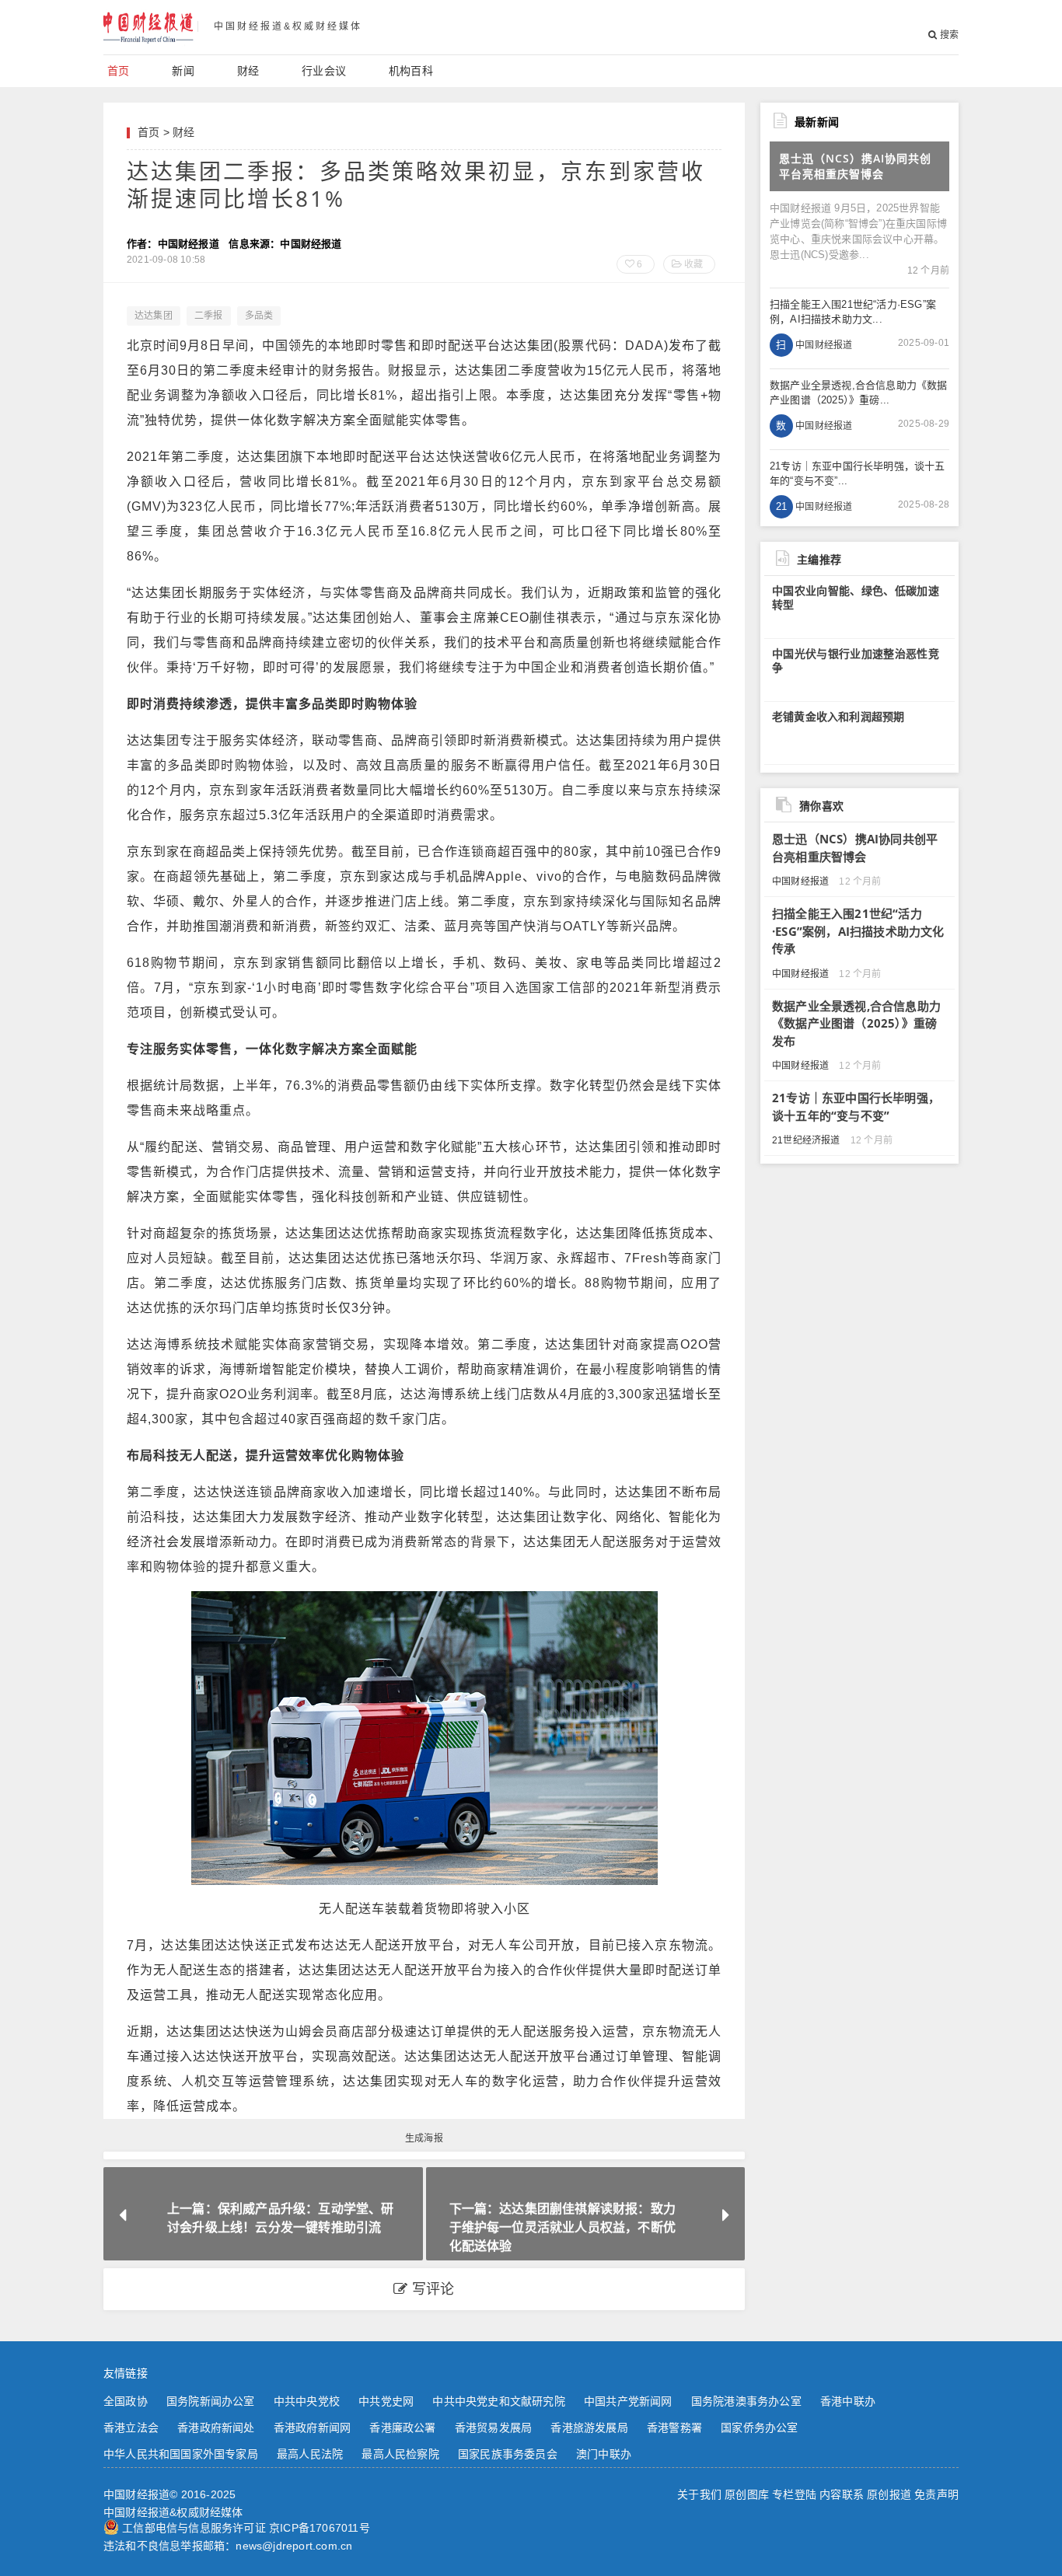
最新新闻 (817, 122)
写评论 (431, 2289)
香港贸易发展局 (493, 2428)
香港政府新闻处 (216, 2428)
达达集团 (154, 316)
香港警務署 (674, 2428)
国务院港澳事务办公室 (746, 2401)
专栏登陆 (794, 2494)
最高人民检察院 (400, 2454)
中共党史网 (386, 2401)
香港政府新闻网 (312, 2428)
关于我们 (699, 2494)
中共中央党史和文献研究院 (498, 2401)
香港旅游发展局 (589, 2428)
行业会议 (324, 71)
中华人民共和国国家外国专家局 (181, 2454)
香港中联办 (848, 2401)
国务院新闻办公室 (211, 2401)
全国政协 (126, 2401)
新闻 (183, 71)
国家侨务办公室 (759, 2428)
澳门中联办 (604, 2454)
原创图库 (747, 2494)
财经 (248, 71)
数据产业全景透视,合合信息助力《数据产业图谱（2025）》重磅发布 (856, 1023)
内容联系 (842, 2494)
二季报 (209, 316)
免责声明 (936, 2494)
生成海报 (424, 2138)
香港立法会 (131, 2428)
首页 (118, 71)
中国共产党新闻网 (628, 2401)
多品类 (259, 316)
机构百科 (411, 71)
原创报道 (889, 2494)
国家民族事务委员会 (508, 2454)
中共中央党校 (307, 2401)
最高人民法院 (310, 2454)
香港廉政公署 (402, 2428)
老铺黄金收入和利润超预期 (838, 717)
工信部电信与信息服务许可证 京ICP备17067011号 (246, 2528)
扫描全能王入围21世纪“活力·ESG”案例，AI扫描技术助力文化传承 (858, 931)
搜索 (948, 35)
